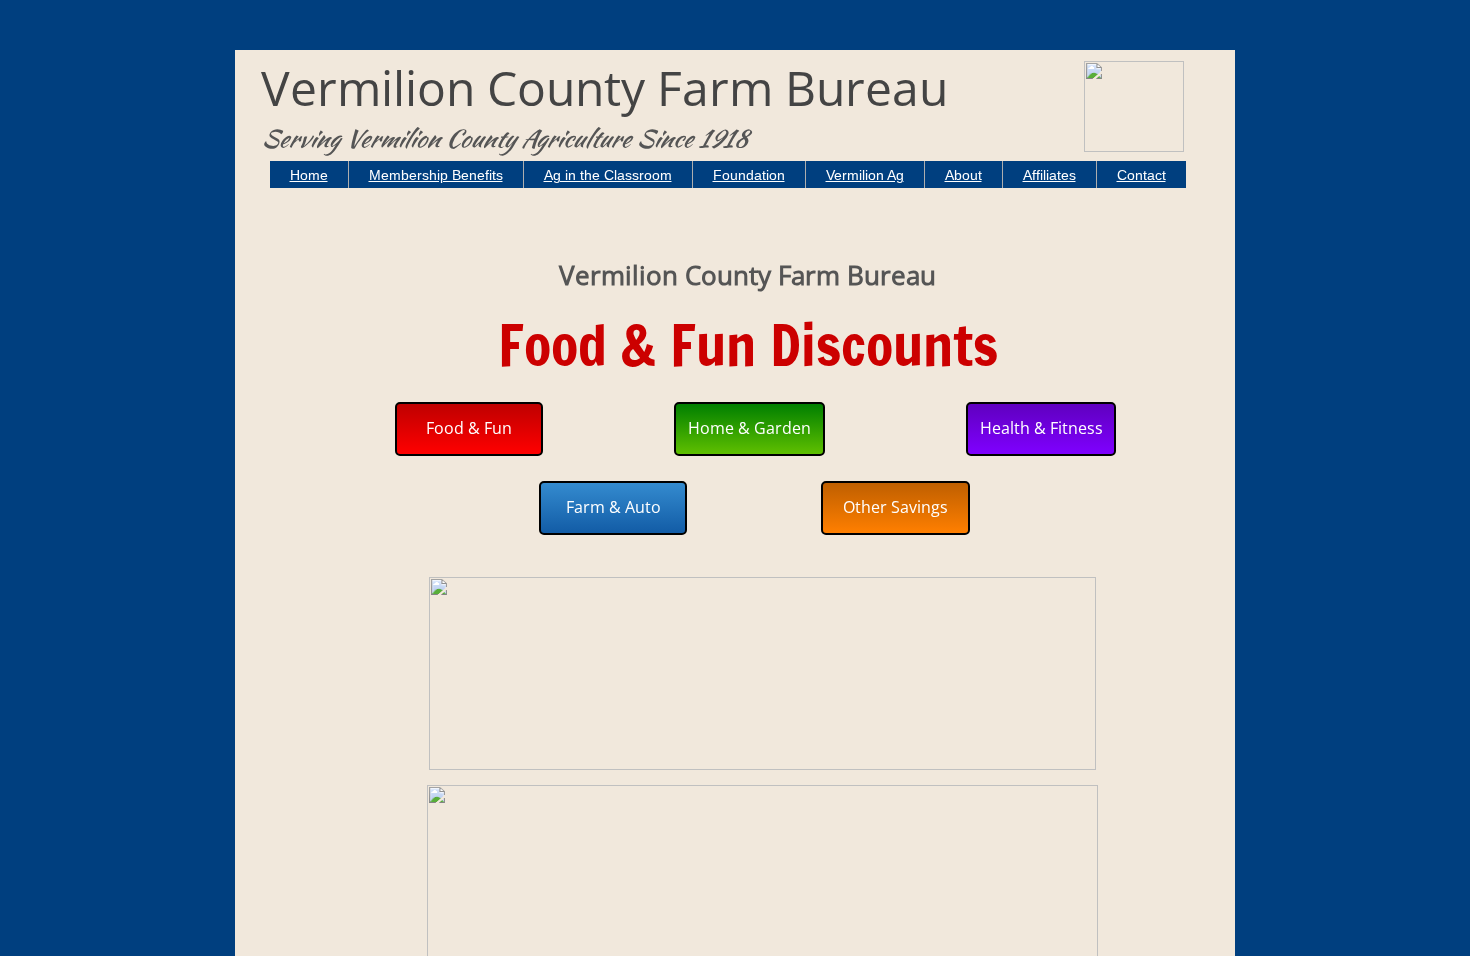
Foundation (749, 175)
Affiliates (1049, 175)
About (963, 175)
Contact (1141, 175)
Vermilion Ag (865, 175)
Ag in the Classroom (608, 175)
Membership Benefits (436, 175)
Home (309, 175)
